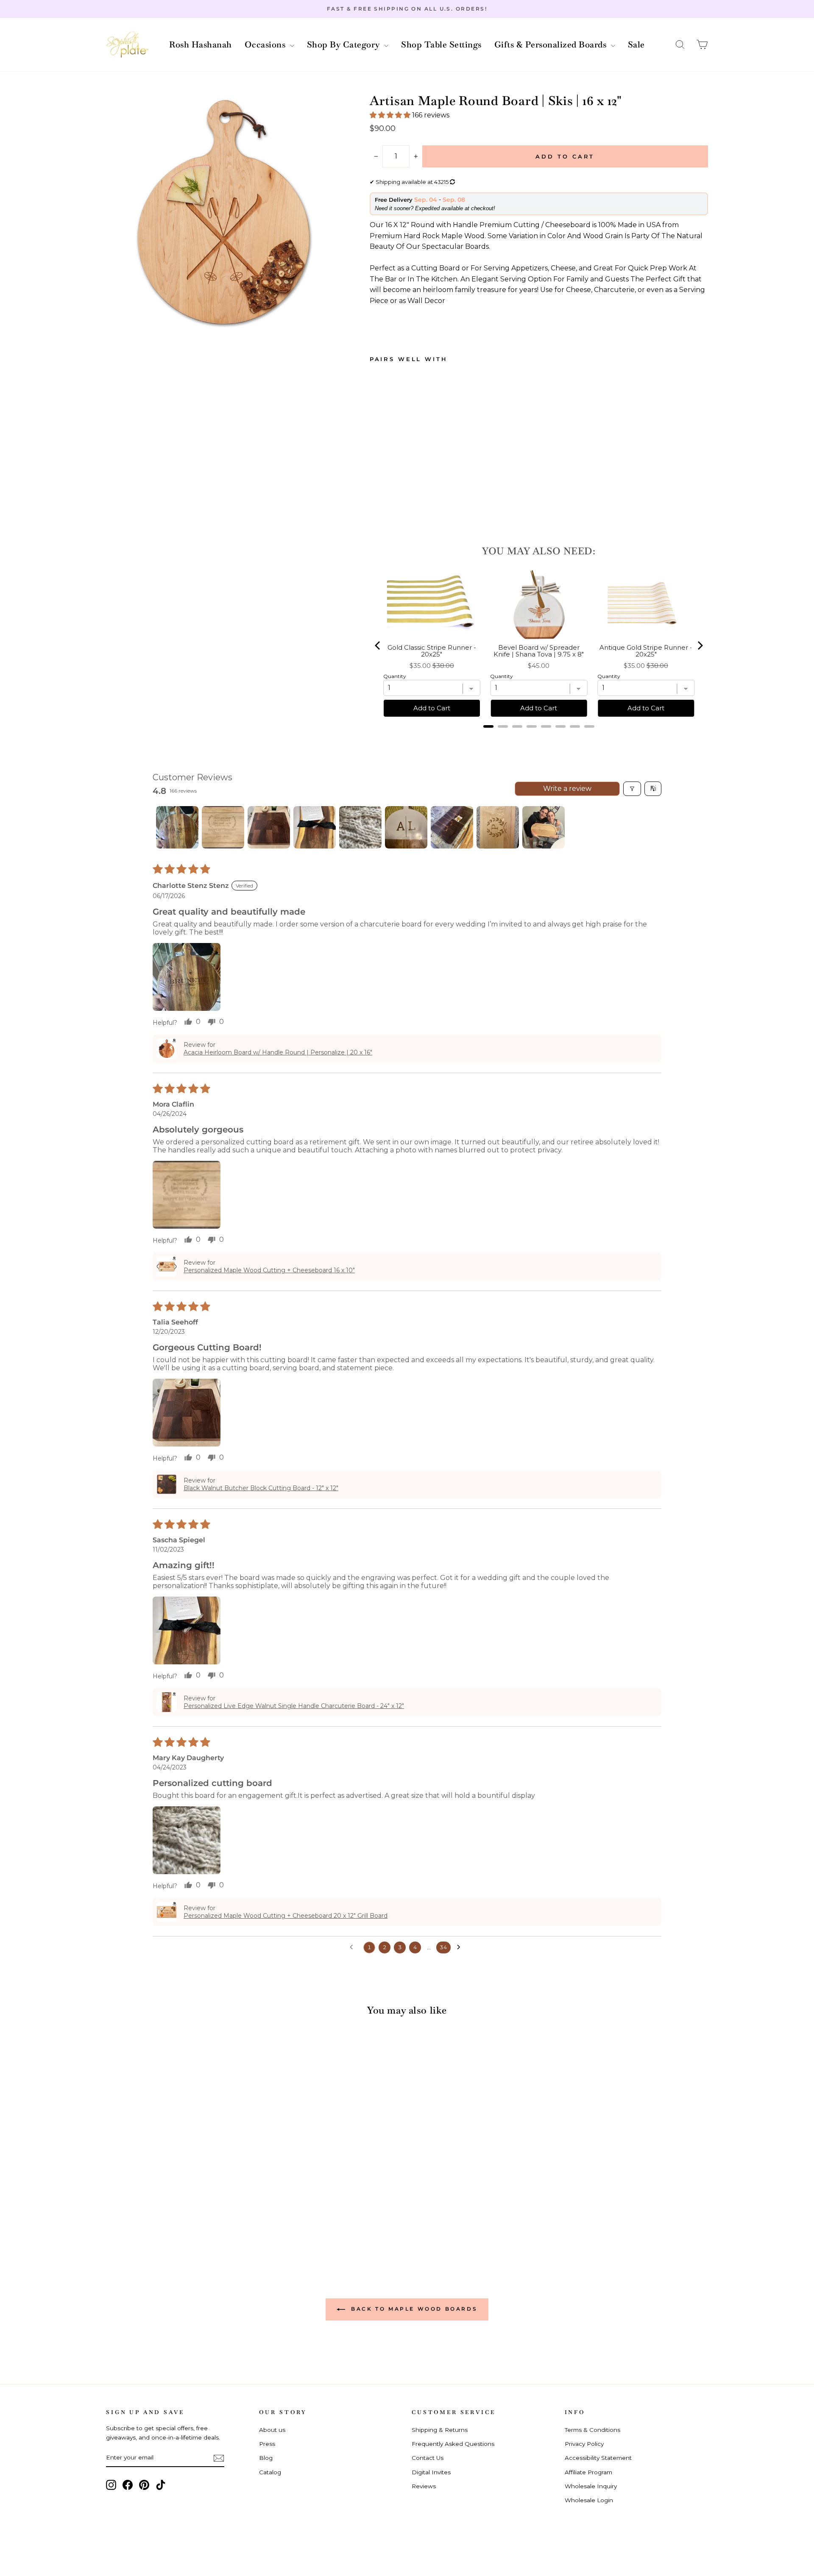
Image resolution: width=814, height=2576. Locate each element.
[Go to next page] (461, 1947)
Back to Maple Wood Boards (413, 2309)
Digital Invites (431, 2472)
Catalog (270, 2472)
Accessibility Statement (598, 2458)
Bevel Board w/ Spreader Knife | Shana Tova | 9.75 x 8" (539, 651)
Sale (636, 45)
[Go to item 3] (269, 827)
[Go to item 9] (544, 827)
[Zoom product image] (224, 212)
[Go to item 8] (498, 827)
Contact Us (428, 2458)
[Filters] (632, 789)
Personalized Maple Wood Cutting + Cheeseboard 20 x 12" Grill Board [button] (286, 1916)
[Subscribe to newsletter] (219, 2458)
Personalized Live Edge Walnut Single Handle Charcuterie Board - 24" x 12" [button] (294, 1706)
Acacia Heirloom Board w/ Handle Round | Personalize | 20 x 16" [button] (278, 1052)
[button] (680, 45)
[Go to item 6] (406, 827)
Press (267, 2444)
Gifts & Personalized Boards (552, 45)
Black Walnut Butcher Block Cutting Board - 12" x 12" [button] (261, 1488)
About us (272, 2430)
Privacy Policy (584, 2444)
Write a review (567, 789)
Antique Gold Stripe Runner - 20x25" (646, 651)
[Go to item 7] (452, 827)
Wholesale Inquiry (591, 2486)
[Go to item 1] (177, 827)
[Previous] (378, 645)
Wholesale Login (589, 2500)
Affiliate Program (588, 2472)
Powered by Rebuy (539, 737)
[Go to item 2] (223, 827)
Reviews (424, 2486)
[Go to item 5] (360, 827)
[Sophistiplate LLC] (127, 45)
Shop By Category (345, 45)
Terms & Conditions (592, 2430)
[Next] (700, 645)
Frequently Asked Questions (453, 2444)
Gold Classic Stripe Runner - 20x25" (432, 651)
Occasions (266, 45)
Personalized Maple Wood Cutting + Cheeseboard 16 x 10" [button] (269, 1270)
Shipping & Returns (440, 2430)
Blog (266, 2458)
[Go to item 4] (315, 827)
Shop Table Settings (441, 45)
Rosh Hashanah (201, 45)
